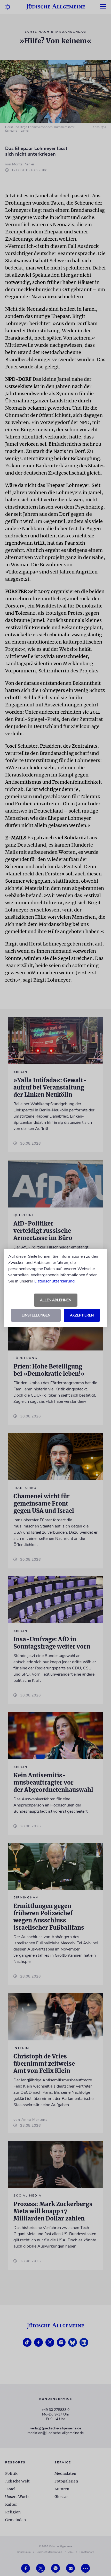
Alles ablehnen (56, 1300)
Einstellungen (36, 1315)
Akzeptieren (82, 1315)
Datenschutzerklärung (54, 1281)
